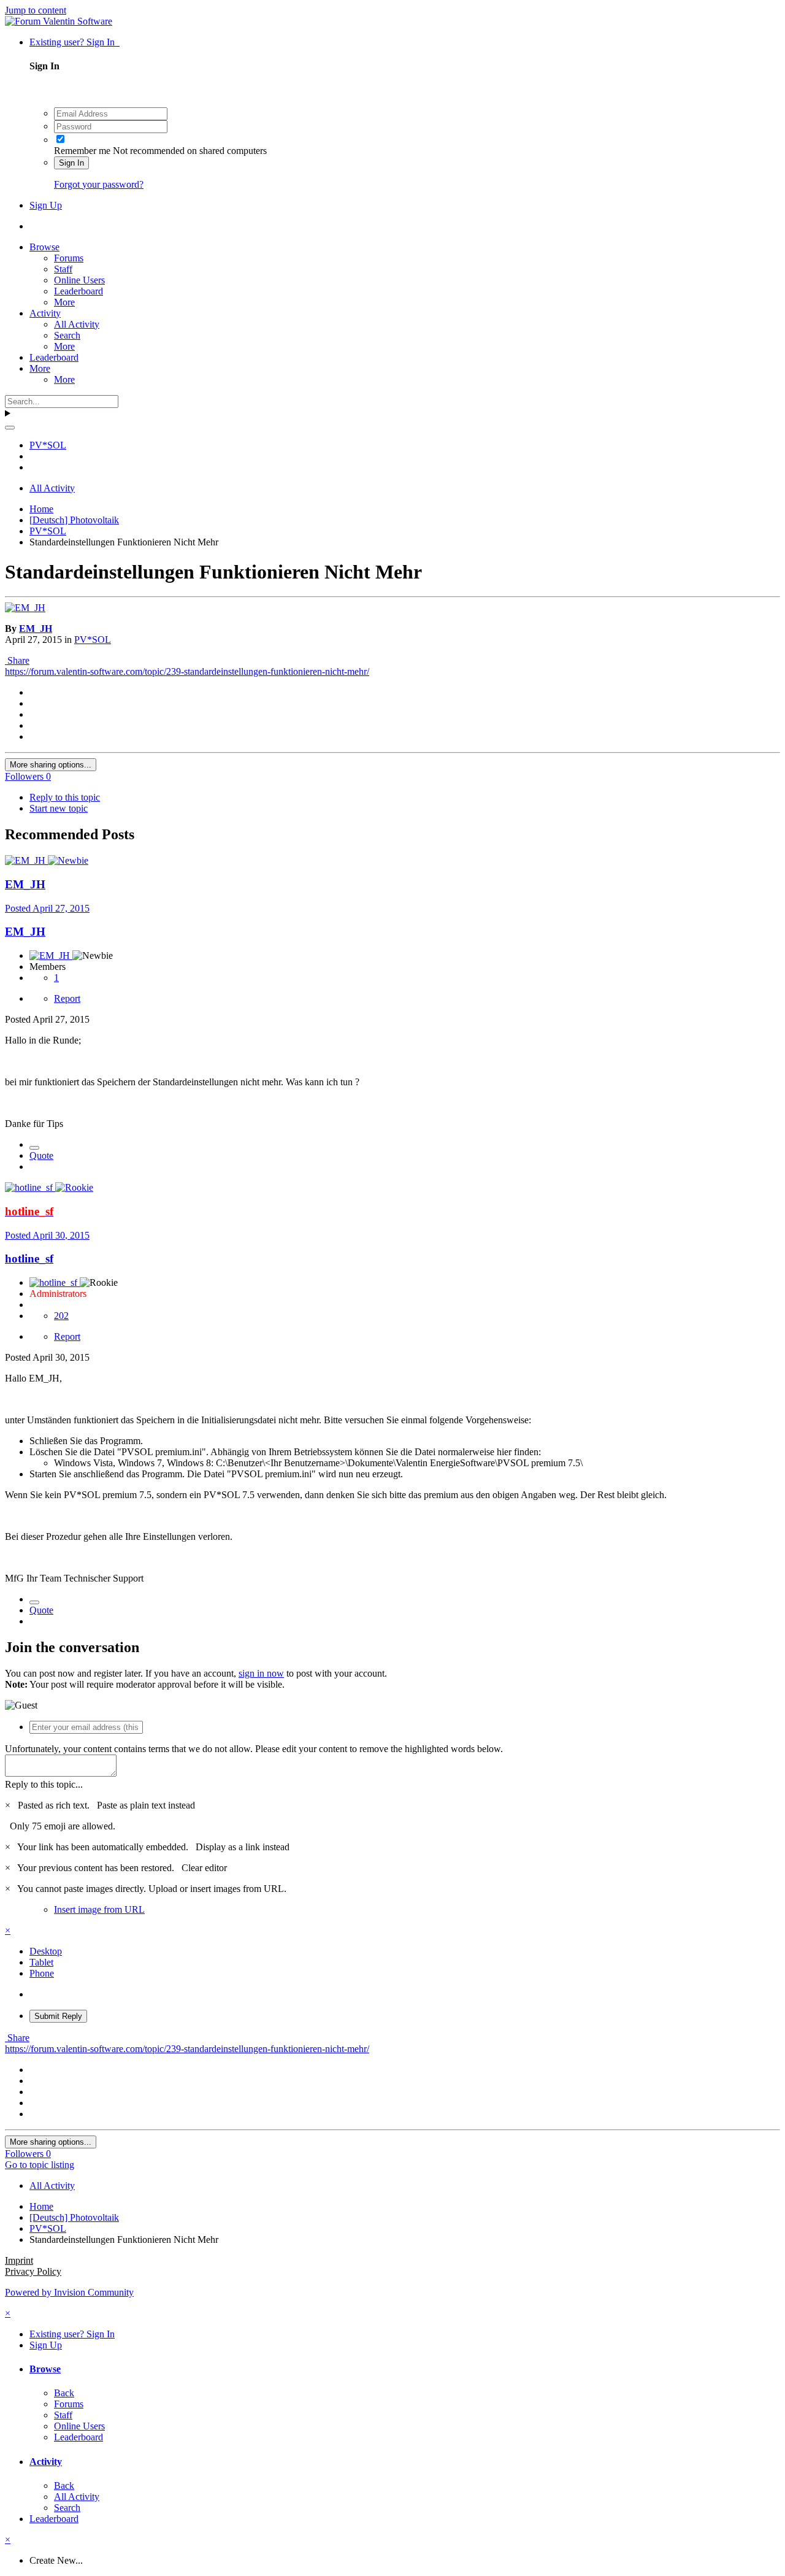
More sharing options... (51, 765)
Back (64, 2393)
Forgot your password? (99, 184)
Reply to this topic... (44, 1784)
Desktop (46, 1951)
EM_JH (36, 629)
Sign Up (46, 205)
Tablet (41, 1962)
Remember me (82, 151)
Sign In (71, 163)
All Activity (77, 324)
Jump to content (36, 10)
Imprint (19, 2260)
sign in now (261, 1673)
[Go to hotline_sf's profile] (30, 1187)
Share (17, 660)
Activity (45, 313)
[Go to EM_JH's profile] (25, 608)
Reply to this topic (65, 797)
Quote (41, 1155)
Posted (47, 908)
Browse (44, 247)
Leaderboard (78, 291)
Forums (69, 258)
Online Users (79, 280)
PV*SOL (93, 640)
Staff (63, 269)
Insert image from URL (99, 1909)
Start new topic (59, 808)
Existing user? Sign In (75, 42)
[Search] (10, 428)
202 (61, 1316)
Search (67, 335)
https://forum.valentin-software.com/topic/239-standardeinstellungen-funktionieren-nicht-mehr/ (187, 671)
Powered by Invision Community (69, 2292)
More (64, 302)
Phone (42, 1973)
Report (67, 998)
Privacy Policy (33, 2271)
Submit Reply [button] (58, 2016)
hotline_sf (29, 1259)
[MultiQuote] (34, 1148)
